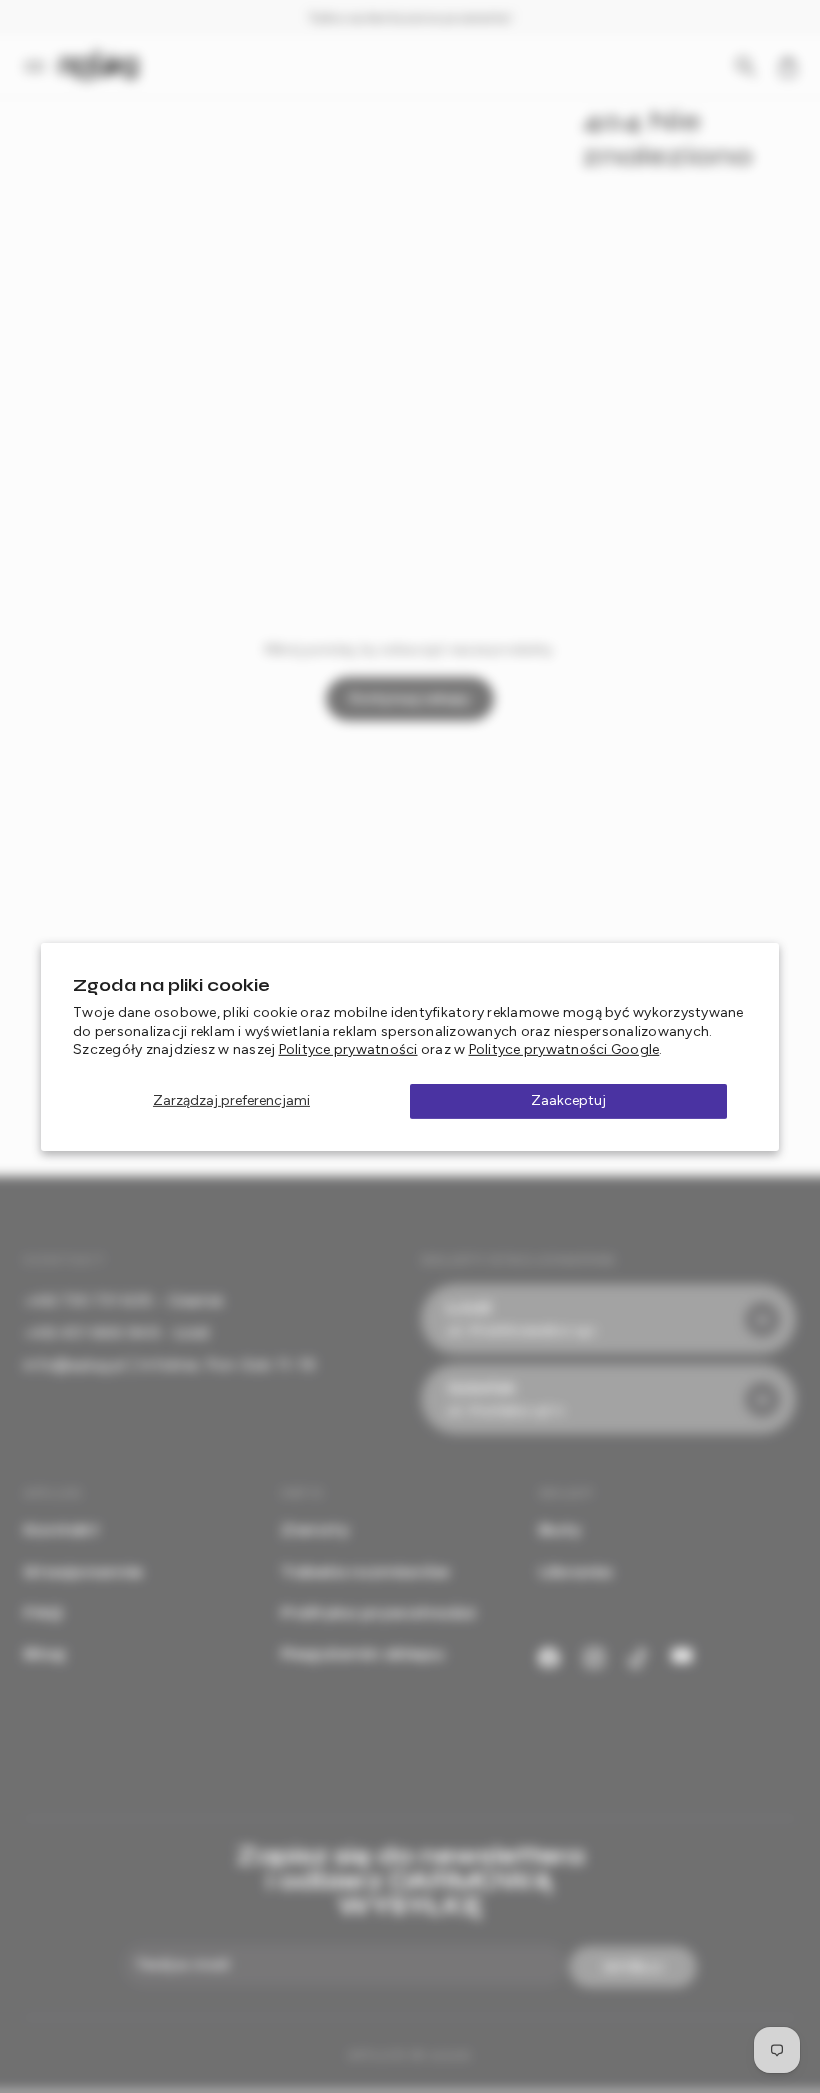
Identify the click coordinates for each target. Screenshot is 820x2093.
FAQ (43, 1612)
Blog (45, 1653)
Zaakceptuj (568, 1100)
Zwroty (315, 1529)
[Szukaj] (746, 67)
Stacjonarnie (83, 1571)
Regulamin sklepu (362, 1653)
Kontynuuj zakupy (410, 698)
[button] (41, 67)
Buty (560, 1529)
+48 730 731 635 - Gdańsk (123, 1300)
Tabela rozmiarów (365, 1571)
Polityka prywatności (378, 1612)
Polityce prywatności (348, 1049)
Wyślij (633, 1967)
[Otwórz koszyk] (788, 67)
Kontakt (61, 1529)
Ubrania (576, 1571)
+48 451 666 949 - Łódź (117, 1332)
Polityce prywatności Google (564, 1049)
